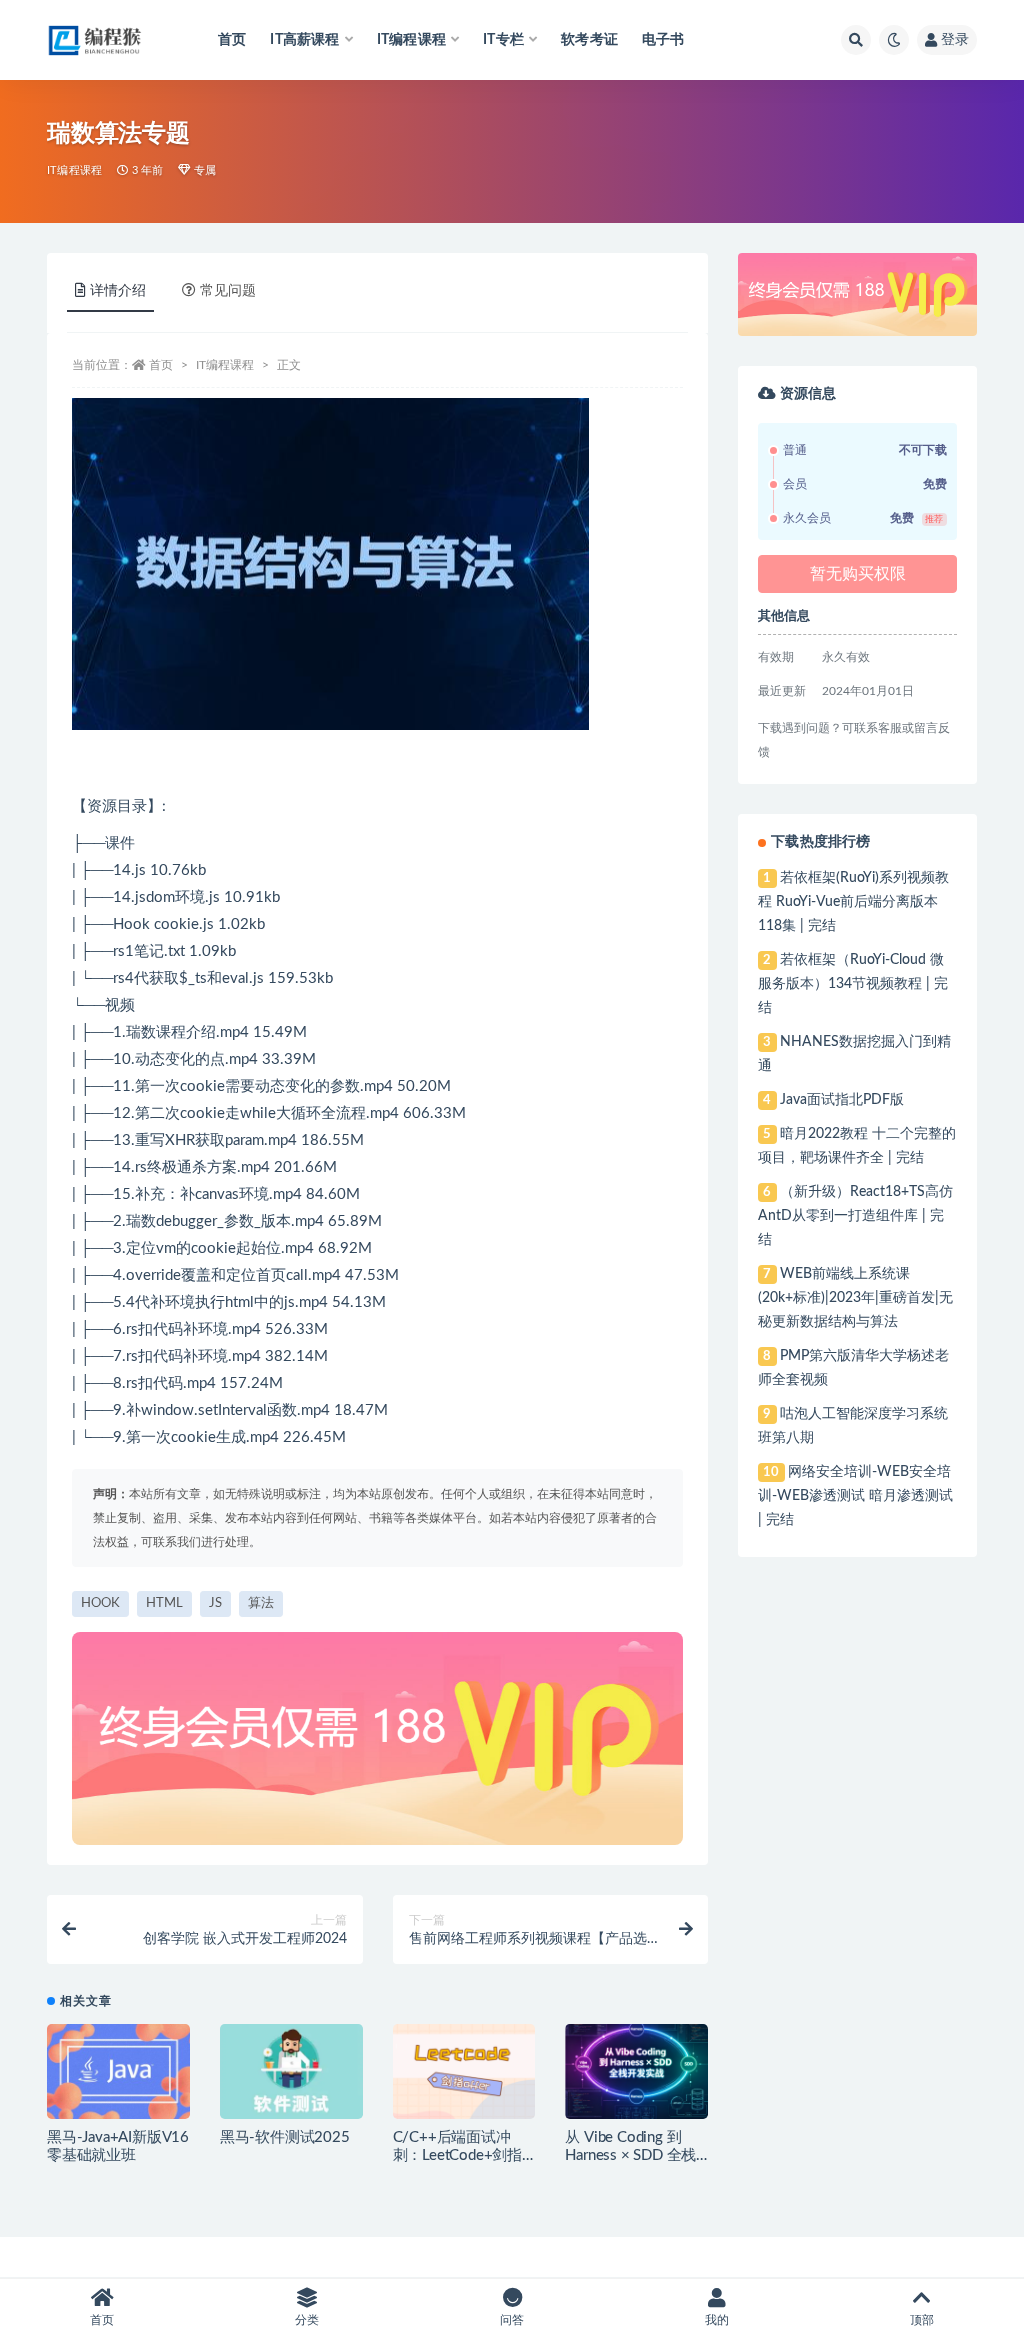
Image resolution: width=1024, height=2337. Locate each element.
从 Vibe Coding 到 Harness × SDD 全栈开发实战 (630, 2155)
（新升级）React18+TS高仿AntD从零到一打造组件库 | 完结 (855, 1216)
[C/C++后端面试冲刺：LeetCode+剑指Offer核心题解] (464, 2071)
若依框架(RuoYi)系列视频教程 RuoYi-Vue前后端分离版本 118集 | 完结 (853, 902)
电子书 (663, 40)
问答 (512, 2320)
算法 (261, 1603)
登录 (955, 40)
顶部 (922, 2320)
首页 (232, 40)
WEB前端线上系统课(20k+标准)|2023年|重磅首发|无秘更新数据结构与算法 (855, 1298)
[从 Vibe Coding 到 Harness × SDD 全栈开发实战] (636, 2071)
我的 (717, 2320)
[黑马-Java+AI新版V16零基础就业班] (118, 2071)
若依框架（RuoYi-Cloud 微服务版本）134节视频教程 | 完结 (853, 984)
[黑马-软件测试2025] (291, 2071)
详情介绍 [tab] (118, 291)
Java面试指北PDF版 (842, 1100)
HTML (164, 1603)
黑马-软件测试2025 (285, 2137)
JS (215, 1603)
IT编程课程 (74, 170)
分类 (307, 2320)
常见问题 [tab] (228, 291)
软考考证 (589, 40)
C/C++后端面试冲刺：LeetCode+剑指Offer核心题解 (457, 2155)
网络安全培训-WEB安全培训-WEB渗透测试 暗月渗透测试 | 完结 (855, 1496)
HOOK (100, 1603)
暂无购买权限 (858, 574)
